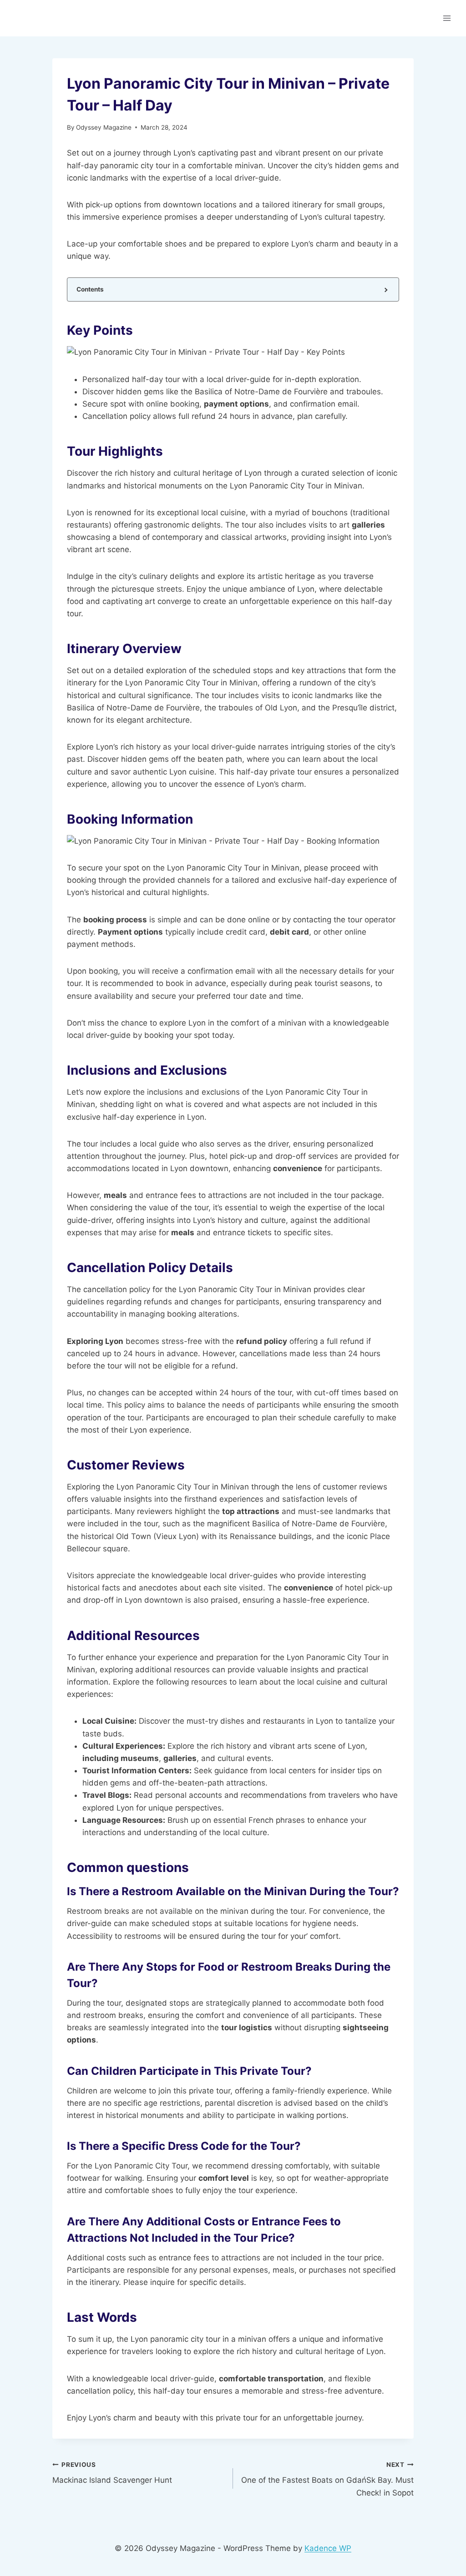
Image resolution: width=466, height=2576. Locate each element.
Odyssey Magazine (104, 127)
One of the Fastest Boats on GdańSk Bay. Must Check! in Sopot (327, 2479)
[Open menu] (447, 18)
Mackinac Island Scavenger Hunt (112, 2473)
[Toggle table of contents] (385, 289)
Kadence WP (328, 2548)
